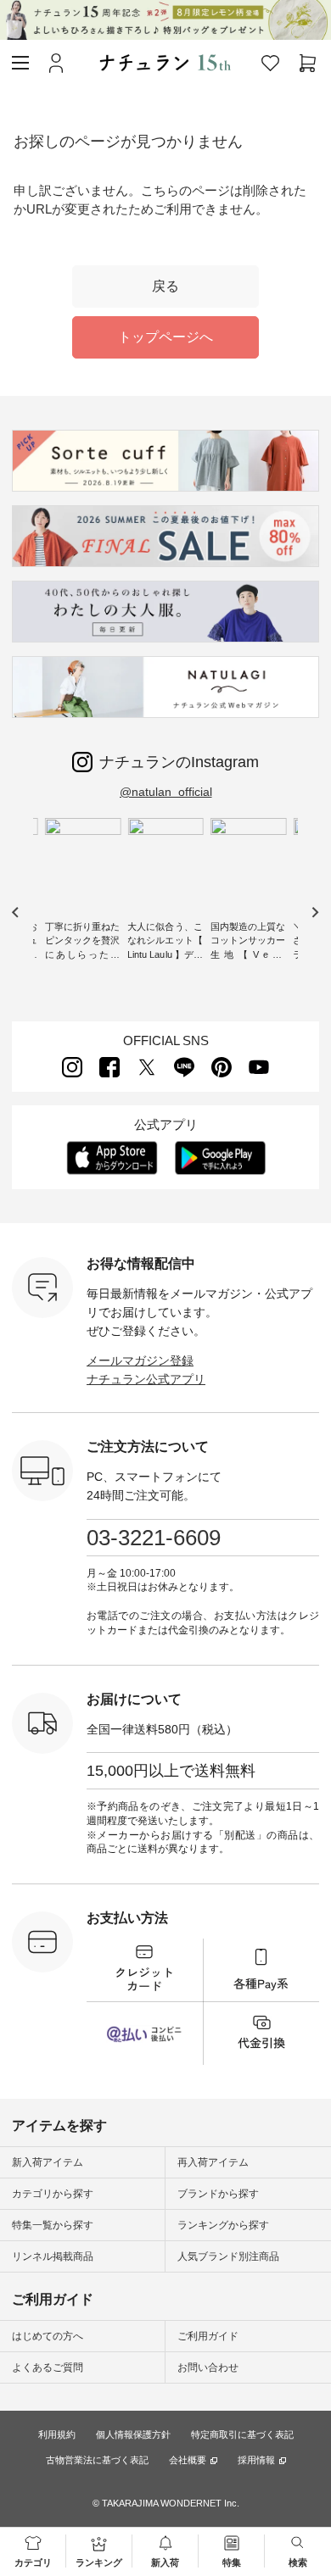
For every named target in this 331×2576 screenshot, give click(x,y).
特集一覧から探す (53, 2225)
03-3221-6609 (154, 1538)
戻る (165, 286)
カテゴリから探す (53, 2194)
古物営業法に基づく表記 (97, 2460)
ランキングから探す (223, 2225)
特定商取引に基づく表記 (242, 2434)
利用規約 (57, 2434)
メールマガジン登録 (140, 1360)
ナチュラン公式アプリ (146, 1379)
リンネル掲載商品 (53, 2256)
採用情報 (256, 2460)
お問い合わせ (208, 2367)
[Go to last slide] (16, 912)
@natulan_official (166, 792)
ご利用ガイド (208, 2336)
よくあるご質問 (48, 2367)
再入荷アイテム (213, 2162)
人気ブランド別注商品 (228, 2256)
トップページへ (165, 337)
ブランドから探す (218, 2194)
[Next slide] (314, 912)
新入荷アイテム (48, 2162)
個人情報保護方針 (133, 2434)
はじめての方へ (48, 2336)
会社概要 (188, 2460)
